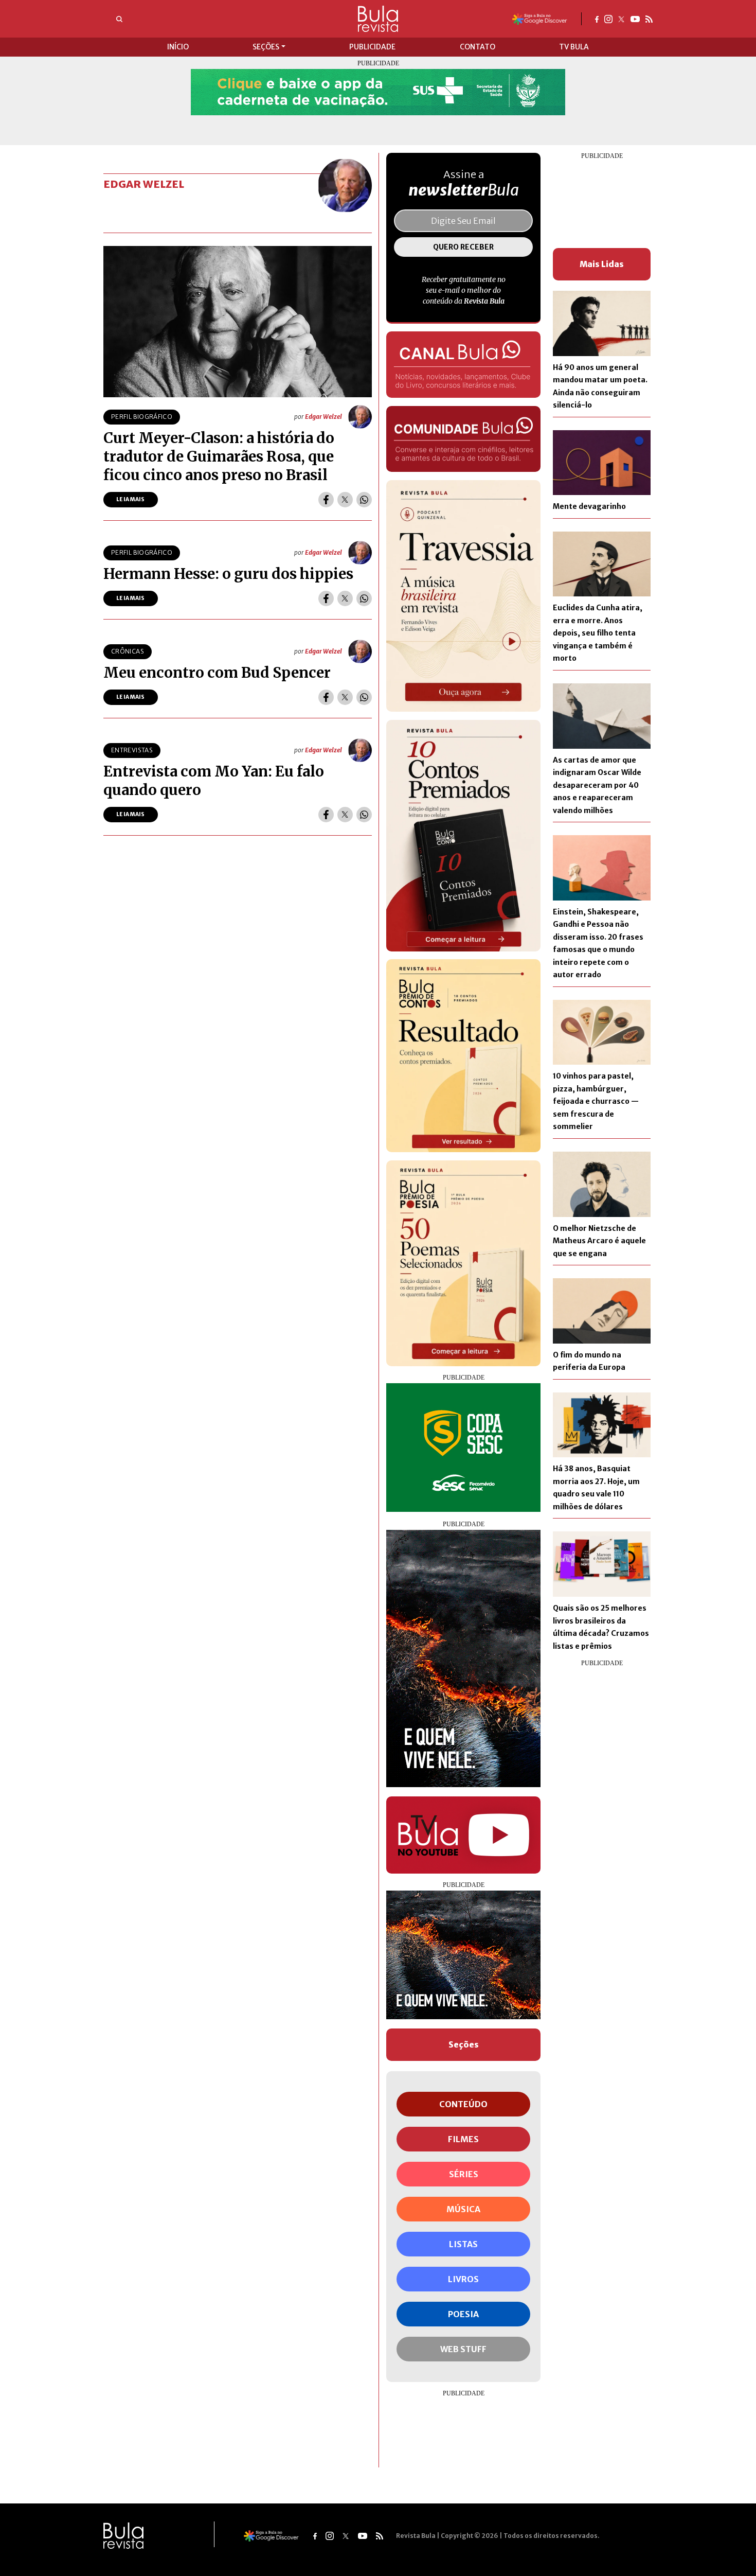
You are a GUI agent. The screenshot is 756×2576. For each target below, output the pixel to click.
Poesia (463, 2314)
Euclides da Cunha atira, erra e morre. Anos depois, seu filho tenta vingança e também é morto (598, 633)
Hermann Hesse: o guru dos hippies (228, 574)
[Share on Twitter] (345, 500)
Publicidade (372, 47)
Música (463, 2209)
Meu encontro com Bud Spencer (217, 673)
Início (178, 47)
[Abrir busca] (119, 19)
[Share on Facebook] (326, 500)
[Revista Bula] (378, 18)
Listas (463, 2244)
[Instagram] (608, 19)
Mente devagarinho (589, 506)
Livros (463, 2279)
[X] (622, 19)
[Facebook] (597, 19)
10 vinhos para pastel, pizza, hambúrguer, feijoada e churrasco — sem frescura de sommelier (596, 1101)
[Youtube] (635, 19)
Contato (478, 47)
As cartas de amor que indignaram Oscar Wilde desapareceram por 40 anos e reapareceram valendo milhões (597, 785)
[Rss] (649, 19)
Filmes (463, 2139)
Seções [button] (266, 47)
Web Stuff (463, 2349)
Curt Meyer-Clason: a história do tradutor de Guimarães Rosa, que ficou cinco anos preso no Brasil (219, 456)
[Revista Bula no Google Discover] (540, 18)
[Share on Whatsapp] (364, 500)
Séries (464, 2174)
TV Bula (574, 47)
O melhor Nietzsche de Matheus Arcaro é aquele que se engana (599, 1241)
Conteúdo (463, 2104)
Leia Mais (131, 499)
